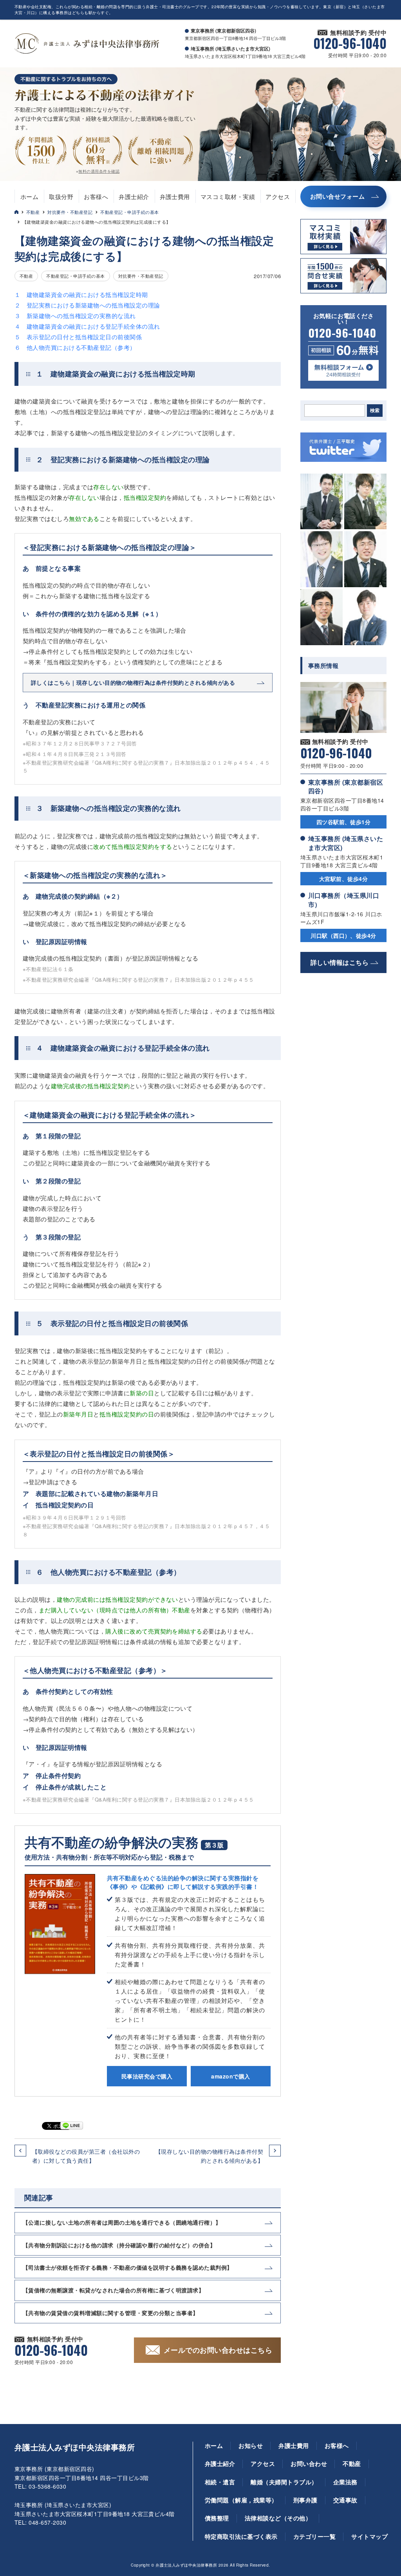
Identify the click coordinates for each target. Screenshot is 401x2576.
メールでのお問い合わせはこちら (218, 2350)
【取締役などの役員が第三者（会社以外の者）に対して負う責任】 (86, 2156)
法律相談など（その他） (278, 2518)
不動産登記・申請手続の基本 (129, 212)
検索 (375, 411)
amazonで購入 (230, 2076)
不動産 (33, 212)
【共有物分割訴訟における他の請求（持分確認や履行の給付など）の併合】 (119, 2245)
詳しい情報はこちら (340, 962)
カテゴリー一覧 (314, 2536)
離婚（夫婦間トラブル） (284, 2482)
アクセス (278, 196)
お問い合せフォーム (337, 196)
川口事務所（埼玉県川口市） (344, 900)
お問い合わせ (309, 2464)
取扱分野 (61, 196)
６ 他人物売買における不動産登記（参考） (75, 347)
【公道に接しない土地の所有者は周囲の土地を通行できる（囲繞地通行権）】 (122, 2222)
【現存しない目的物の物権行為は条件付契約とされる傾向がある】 (209, 2156)
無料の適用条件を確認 (99, 171)
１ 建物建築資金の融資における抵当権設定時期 (81, 294)
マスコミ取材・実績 (228, 196)
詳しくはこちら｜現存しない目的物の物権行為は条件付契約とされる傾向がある (133, 682)
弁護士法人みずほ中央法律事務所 (75, 2447)
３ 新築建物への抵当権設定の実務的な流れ (75, 316)
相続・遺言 (220, 2482)
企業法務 (345, 2482)
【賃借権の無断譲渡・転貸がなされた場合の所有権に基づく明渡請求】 (113, 2290)
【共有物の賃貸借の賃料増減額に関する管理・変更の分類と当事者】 (111, 2313)
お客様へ (96, 196)
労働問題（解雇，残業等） (241, 2500)
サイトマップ (369, 2536)
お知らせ (251, 2446)
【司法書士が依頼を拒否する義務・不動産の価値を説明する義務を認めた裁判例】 (128, 2267)
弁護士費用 (175, 196)
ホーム (29, 196)
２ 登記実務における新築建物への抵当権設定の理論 (87, 305)
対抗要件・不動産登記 (70, 212)
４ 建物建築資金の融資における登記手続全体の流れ (87, 326)
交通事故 (345, 2500)
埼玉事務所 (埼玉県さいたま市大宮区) (346, 843)
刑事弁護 (305, 2500)
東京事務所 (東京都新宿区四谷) (346, 786)
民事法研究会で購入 (147, 2076)
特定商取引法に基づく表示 (241, 2536)
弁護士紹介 (134, 196)
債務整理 (217, 2518)
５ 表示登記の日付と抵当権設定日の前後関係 (78, 337)
